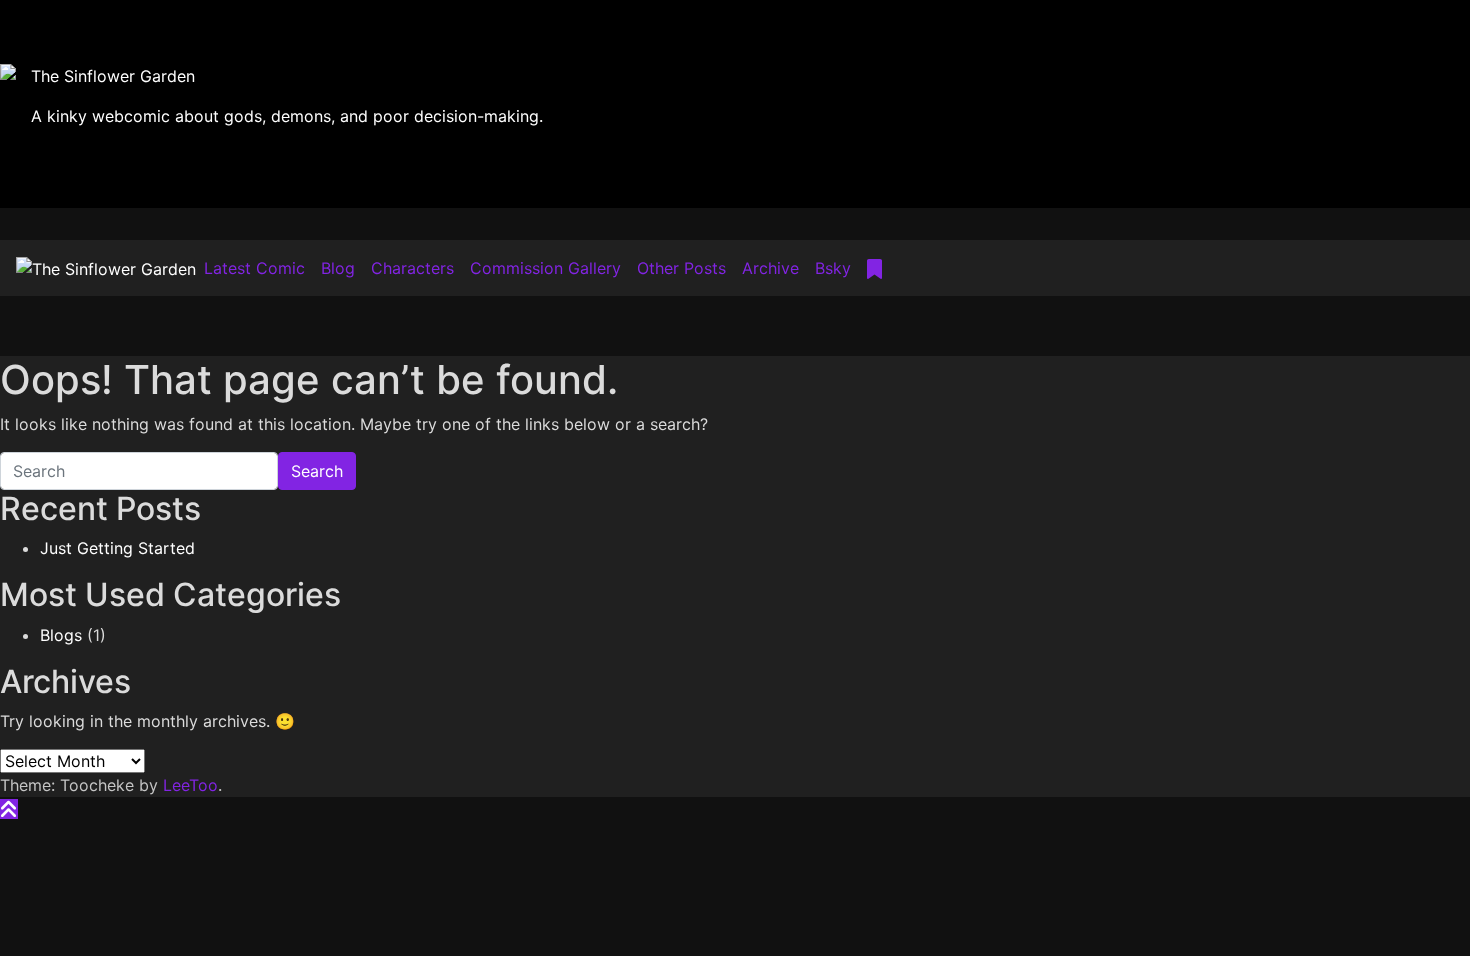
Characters (412, 268)
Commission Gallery (545, 268)
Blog (338, 268)
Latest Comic (254, 268)
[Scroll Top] (9, 809)
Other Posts (681, 268)
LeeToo (190, 785)
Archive (770, 268)
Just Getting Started (117, 548)
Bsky (833, 268)
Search (317, 471)
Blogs (61, 635)
